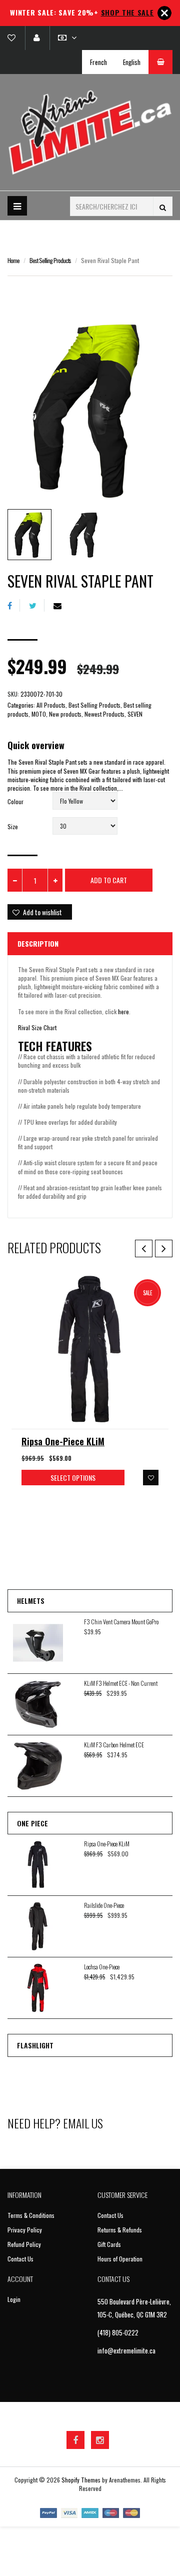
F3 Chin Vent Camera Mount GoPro (121, 1622)
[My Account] (36, 38)
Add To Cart (109, 880)
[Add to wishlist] (151, 1478)
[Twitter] (37, 605)
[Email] (61, 605)
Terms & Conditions (31, 2215)
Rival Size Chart (37, 1027)
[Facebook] (14, 605)
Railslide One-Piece (104, 1905)
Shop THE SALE (127, 12)
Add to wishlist (42, 912)
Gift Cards (109, 2244)
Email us (83, 2123)
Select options (73, 1478)
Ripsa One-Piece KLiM (63, 1441)
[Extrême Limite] (90, 132)
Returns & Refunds (120, 2230)
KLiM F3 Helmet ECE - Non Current (121, 1683)
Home (13, 260)
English (132, 62)
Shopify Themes (81, 2480)
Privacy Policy (25, 2230)
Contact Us (20, 2259)
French (98, 62)
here (123, 1011)
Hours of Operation (120, 2259)
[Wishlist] (15, 38)
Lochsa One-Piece (102, 1967)
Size (13, 826)
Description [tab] (38, 943)
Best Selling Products (50, 260)
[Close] (164, 13)
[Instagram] (100, 2440)
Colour (15, 801)
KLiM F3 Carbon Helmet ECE (114, 1745)
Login (14, 2299)
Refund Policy (24, 2244)
